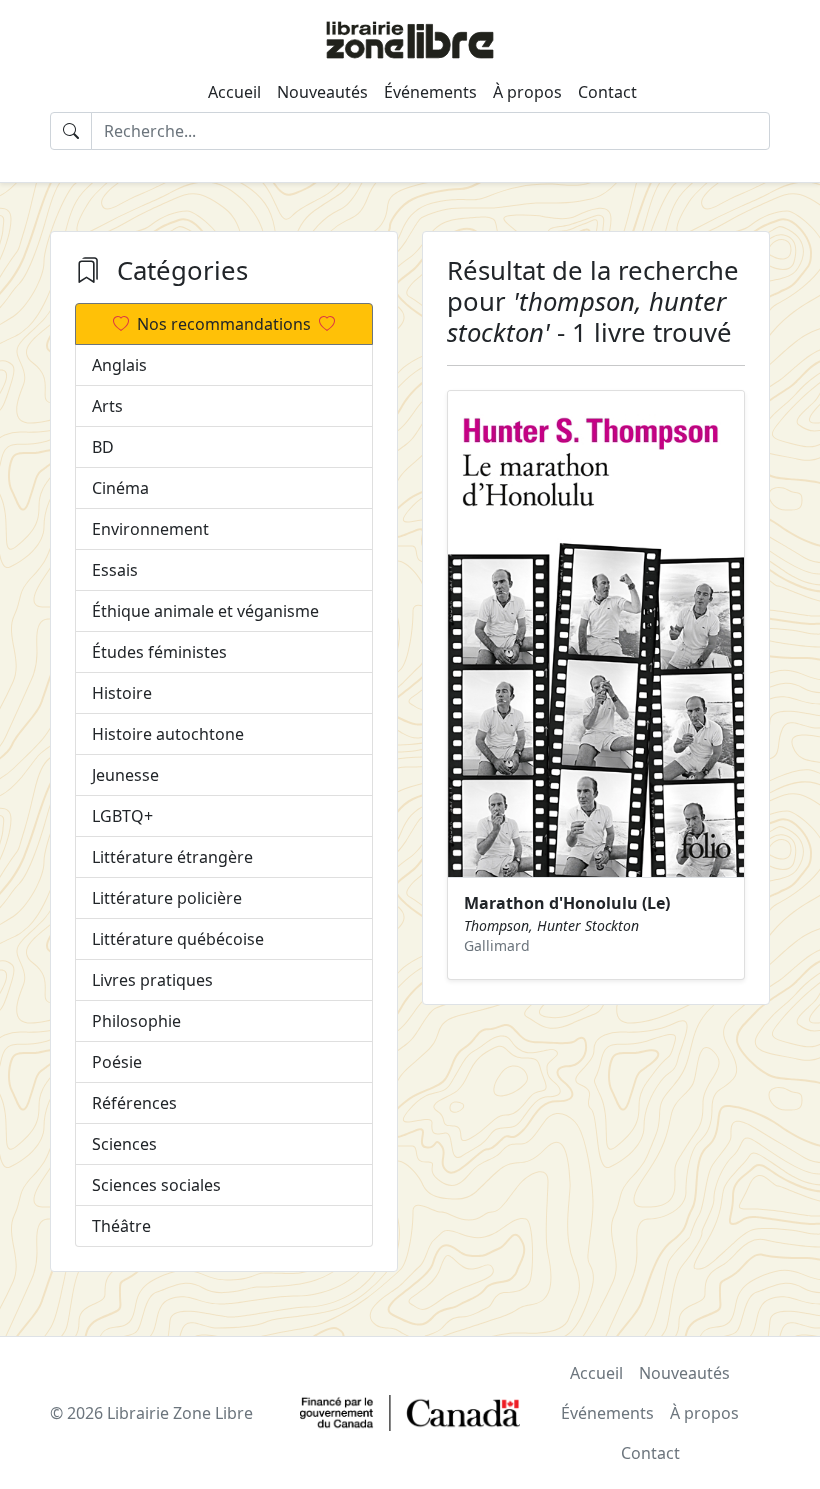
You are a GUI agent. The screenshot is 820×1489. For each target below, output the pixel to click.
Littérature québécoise (178, 939)
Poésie (117, 1062)
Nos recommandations (224, 324)
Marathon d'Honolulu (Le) (567, 903)
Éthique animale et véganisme (205, 611)
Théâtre (121, 1226)
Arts (107, 406)
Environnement (150, 529)
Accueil (234, 92)
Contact (607, 92)
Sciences (124, 1144)
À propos (527, 92)
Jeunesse (125, 775)
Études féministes (159, 652)
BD (103, 447)
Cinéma (120, 488)
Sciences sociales (156, 1185)
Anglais (119, 365)
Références (134, 1103)
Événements (430, 92)
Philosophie (136, 1021)
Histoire (122, 693)
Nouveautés (322, 92)
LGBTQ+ (122, 816)
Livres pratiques (152, 980)
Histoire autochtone (168, 734)
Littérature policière (167, 898)
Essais (115, 570)
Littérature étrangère (172, 857)
